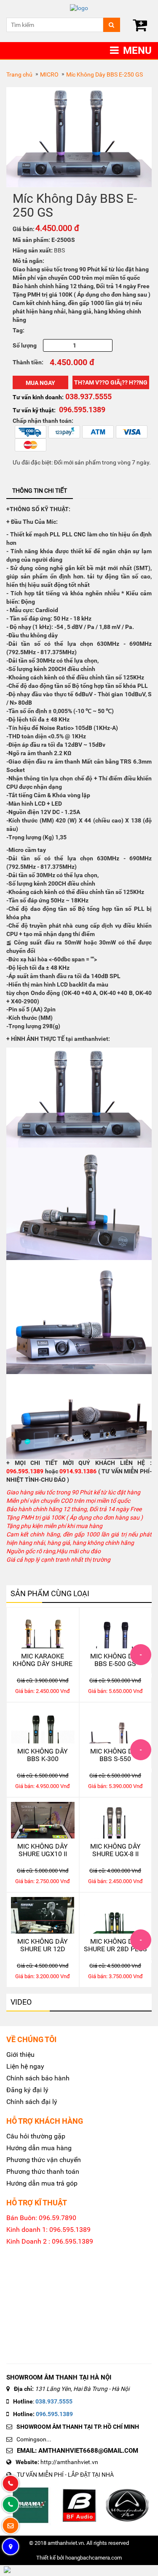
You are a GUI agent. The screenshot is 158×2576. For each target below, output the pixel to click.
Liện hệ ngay (25, 2066)
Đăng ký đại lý (27, 2090)
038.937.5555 (54, 2401)
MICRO (49, 74)
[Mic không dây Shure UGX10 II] (43, 1820)
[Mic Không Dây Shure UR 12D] (43, 1915)
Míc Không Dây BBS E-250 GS (104, 74)
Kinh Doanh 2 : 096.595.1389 (50, 2241)
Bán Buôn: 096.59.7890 (41, 2218)
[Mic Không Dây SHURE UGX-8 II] (116, 1820)
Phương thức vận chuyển (44, 2160)
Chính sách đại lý (32, 2102)
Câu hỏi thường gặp (36, 2136)
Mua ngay (40, 383)
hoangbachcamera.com (94, 2558)
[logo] (79, 8)
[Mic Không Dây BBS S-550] (116, 1725)
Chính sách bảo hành (38, 2078)
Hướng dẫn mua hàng (39, 2148)
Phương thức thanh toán (43, 2171)
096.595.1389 (54, 2414)
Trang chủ (19, 74)
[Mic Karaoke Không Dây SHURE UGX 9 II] (43, 1630)
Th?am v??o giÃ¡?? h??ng (111, 382)
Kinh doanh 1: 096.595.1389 (48, 2230)
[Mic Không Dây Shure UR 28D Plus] (116, 1915)
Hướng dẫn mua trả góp (42, 2183)
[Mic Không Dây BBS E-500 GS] (116, 1630)
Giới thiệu (20, 2055)
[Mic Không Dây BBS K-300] (43, 1725)
